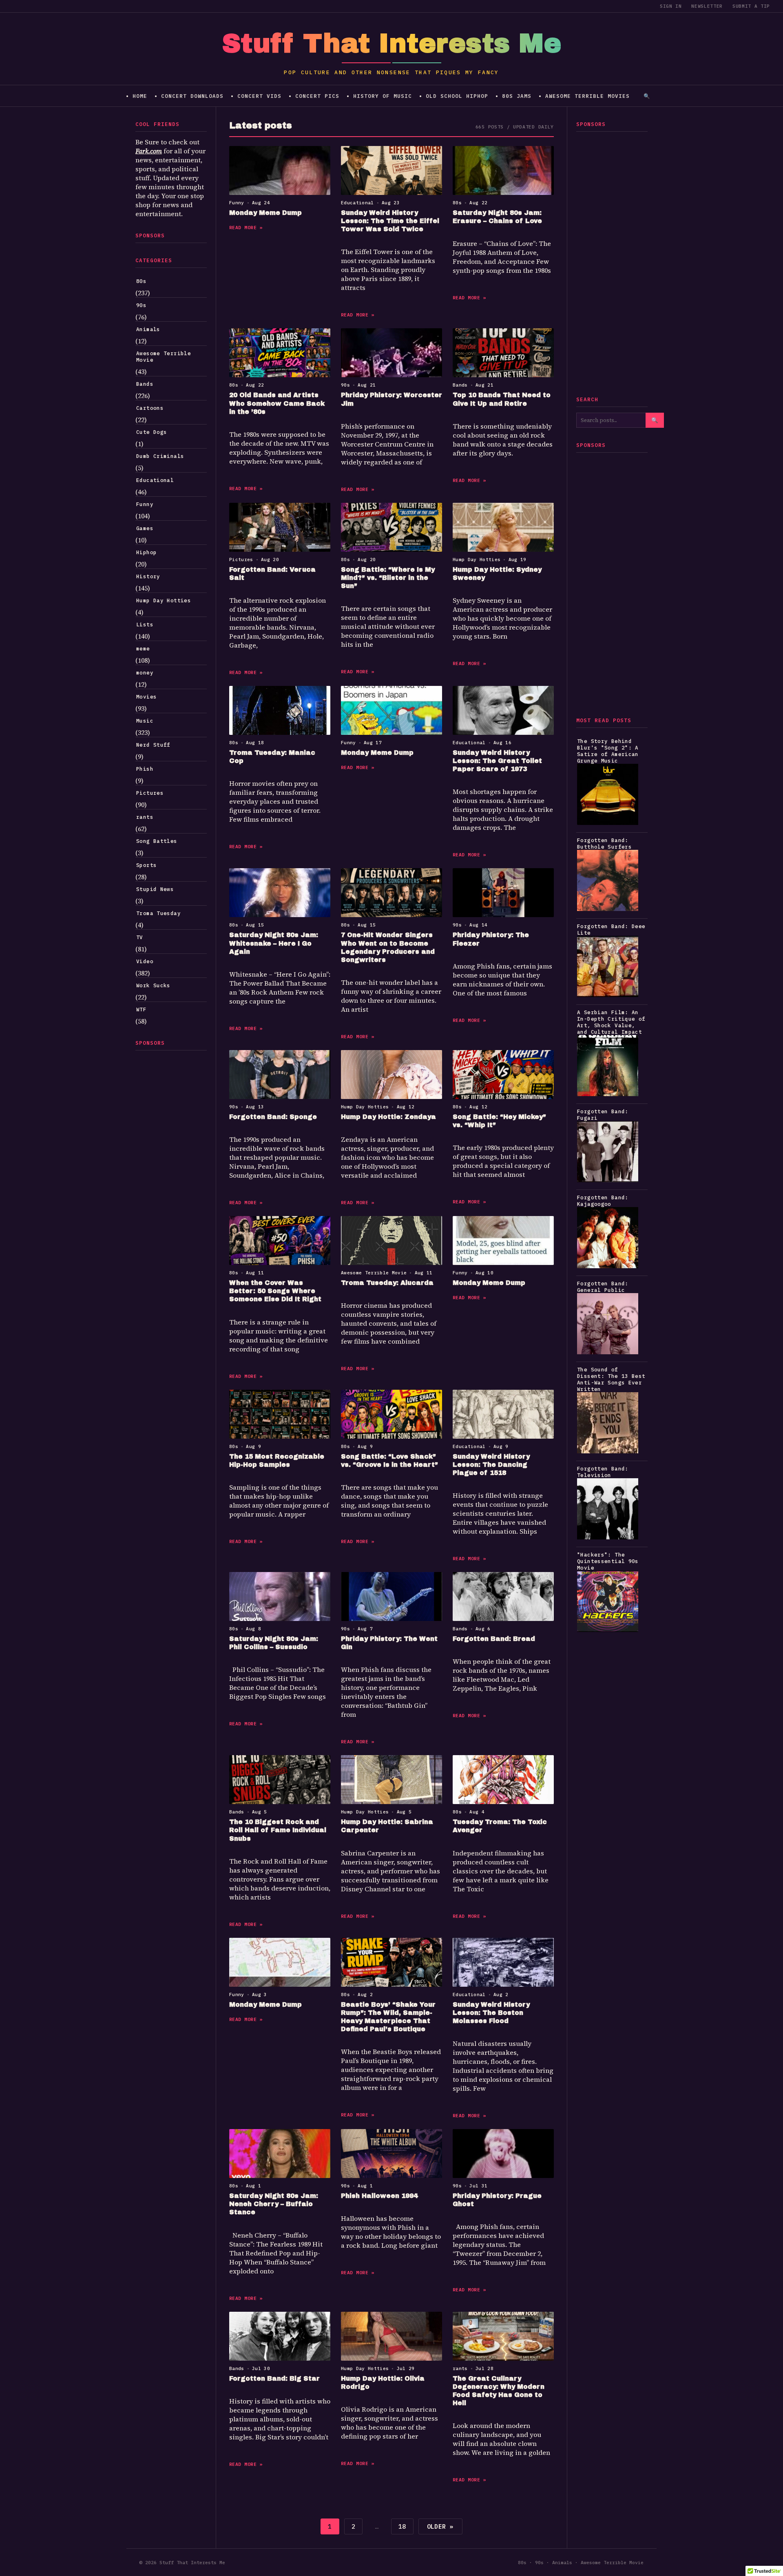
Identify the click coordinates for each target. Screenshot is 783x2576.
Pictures (150, 793)
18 (402, 2526)
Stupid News (155, 889)
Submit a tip (751, 6)
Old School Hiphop (457, 96)
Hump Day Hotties (164, 600)
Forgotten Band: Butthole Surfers (604, 843)
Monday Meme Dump (265, 213)
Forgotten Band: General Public (603, 1287)
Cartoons (150, 408)
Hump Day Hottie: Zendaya (388, 1117)
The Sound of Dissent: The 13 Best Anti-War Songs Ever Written (611, 1379)
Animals (148, 329)
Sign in (671, 6)
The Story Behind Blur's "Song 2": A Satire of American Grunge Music (608, 751)
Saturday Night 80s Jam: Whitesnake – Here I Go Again (274, 943)
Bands (145, 384)
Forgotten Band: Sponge (273, 1117)
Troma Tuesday (158, 913)
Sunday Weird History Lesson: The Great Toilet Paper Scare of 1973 (497, 761)
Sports (146, 865)
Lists (145, 624)
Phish (145, 769)
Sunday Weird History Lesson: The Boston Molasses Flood (491, 2013)
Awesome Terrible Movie (164, 356)
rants (145, 817)
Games (145, 528)
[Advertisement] (171, 1179)
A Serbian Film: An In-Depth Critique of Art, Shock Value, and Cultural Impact (611, 1022)
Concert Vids (259, 96)
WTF (141, 1009)
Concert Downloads (192, 96)
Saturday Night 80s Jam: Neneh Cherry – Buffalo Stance (274, 2204)
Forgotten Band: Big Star (274, 2378)
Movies (146, 697)
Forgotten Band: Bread (494, 1639)
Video (145, 961)
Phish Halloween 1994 (379, 2196)
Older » (440, 2526)
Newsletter (707, 6)
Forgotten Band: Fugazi (603, 1114)
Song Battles (157, 841)
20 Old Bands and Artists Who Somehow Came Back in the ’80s (277, 403)
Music (145, 721)
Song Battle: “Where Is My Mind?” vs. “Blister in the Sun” (388, 578)
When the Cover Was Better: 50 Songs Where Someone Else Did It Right (275, 1291)
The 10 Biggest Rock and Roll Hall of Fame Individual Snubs (278, 1830)
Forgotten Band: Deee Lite (611, 929)
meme (143, 648)
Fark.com (149, 151)
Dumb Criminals (160, 456)
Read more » (246, 227)
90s (141, 305)
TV (140, 937)
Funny (145, 504)
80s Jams (517, 96)
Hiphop (146, 552)
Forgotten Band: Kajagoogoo (603, 1201)
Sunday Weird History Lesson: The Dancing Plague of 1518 (491, 1465)
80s (141, 281)
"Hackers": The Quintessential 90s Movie (608, 1561)
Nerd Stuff (153, 745)
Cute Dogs (152, 432)
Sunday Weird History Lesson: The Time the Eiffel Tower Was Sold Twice (390, 221)
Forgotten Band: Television (603, 1472)
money (145, 672)
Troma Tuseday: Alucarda (387, 1283)
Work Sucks (153, 985)
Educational (155, 480)
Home (140, 96)
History (148, 576)
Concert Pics (317, 96)
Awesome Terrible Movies (587, 96)
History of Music (383, 96)
